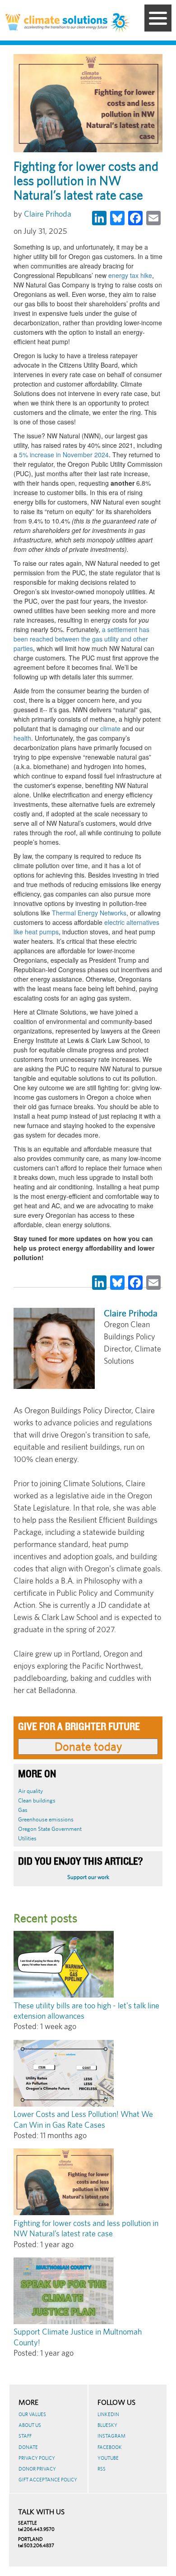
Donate (28, 2447)
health (22, 738)
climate (109, 728)
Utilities (27, 1838)
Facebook (110, 2447)
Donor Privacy (37, 2469)
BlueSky (107, 2425)
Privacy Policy (37, 2458)
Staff (25, 2436)
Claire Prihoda (48, 214)
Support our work (88, 1877)
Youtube (108, 2458)
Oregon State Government (50, 1829)
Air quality (30, 1791)
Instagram (111, 2436)
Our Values (32, 2414)
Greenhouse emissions (46, 1819)
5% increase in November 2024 (63, 455)
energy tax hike (130, 275)
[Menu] (158, 18)
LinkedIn (108, 2414)
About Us (30, 2425)
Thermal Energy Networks (88, 913)
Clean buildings (37, 1800)
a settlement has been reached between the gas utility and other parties (81, 639)
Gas (23, 1810)
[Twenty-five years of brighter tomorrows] (120, 23)
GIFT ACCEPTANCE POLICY (48, 2480)
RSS (102, 2469)
